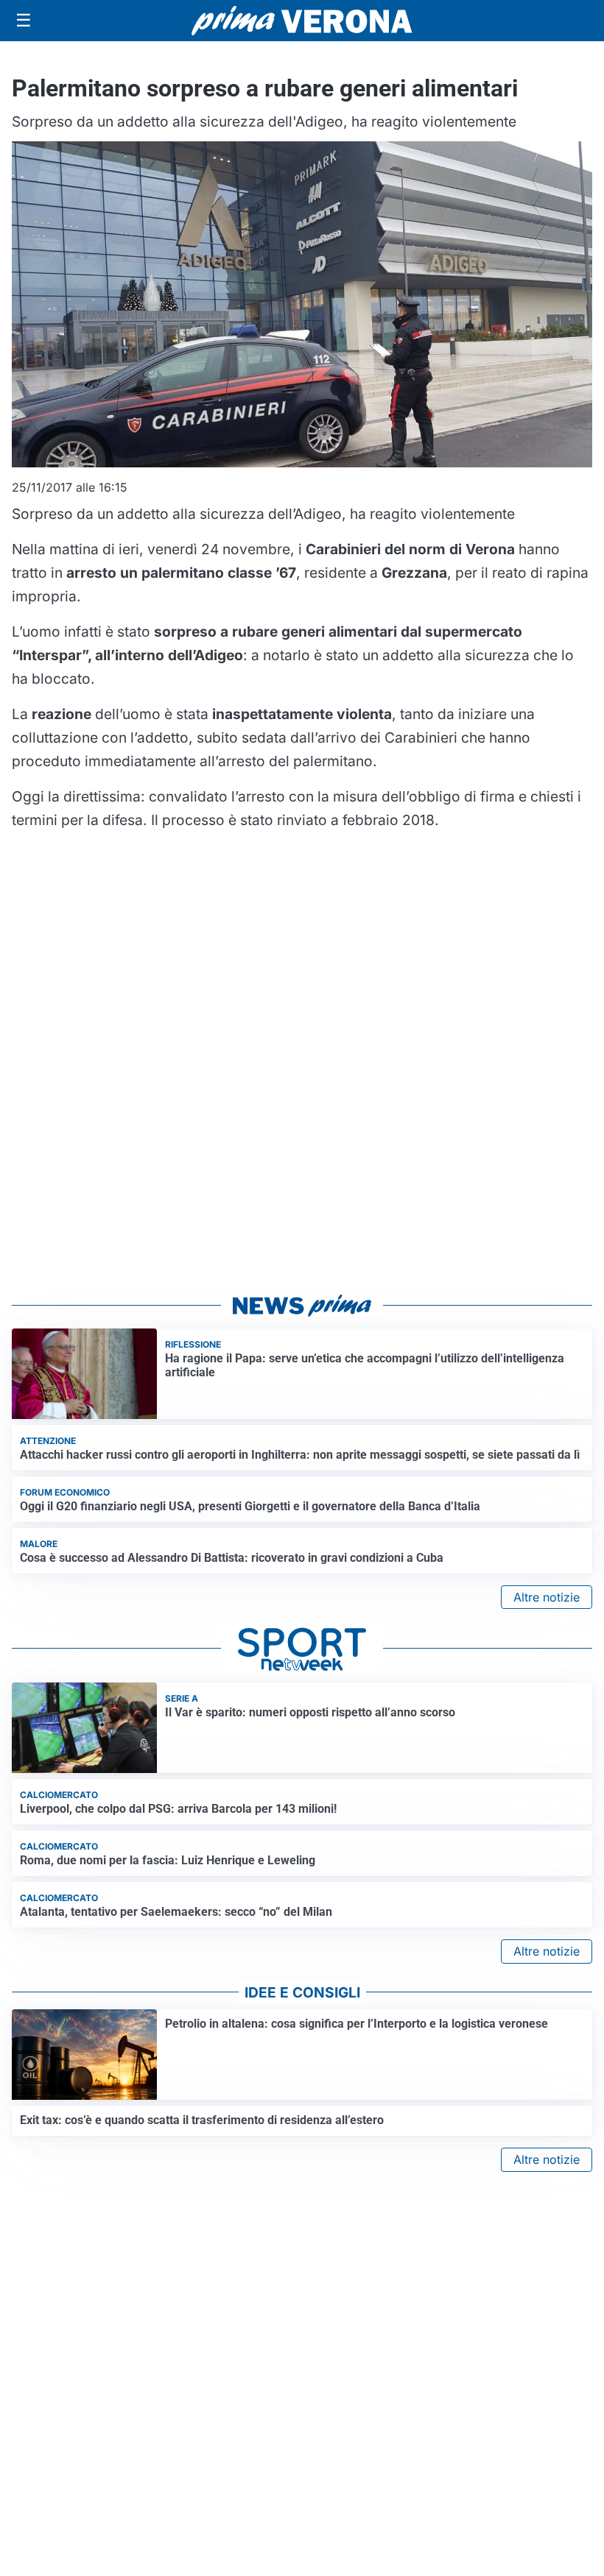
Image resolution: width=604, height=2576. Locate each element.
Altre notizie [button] (547, 1597)
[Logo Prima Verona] (302, 20)
